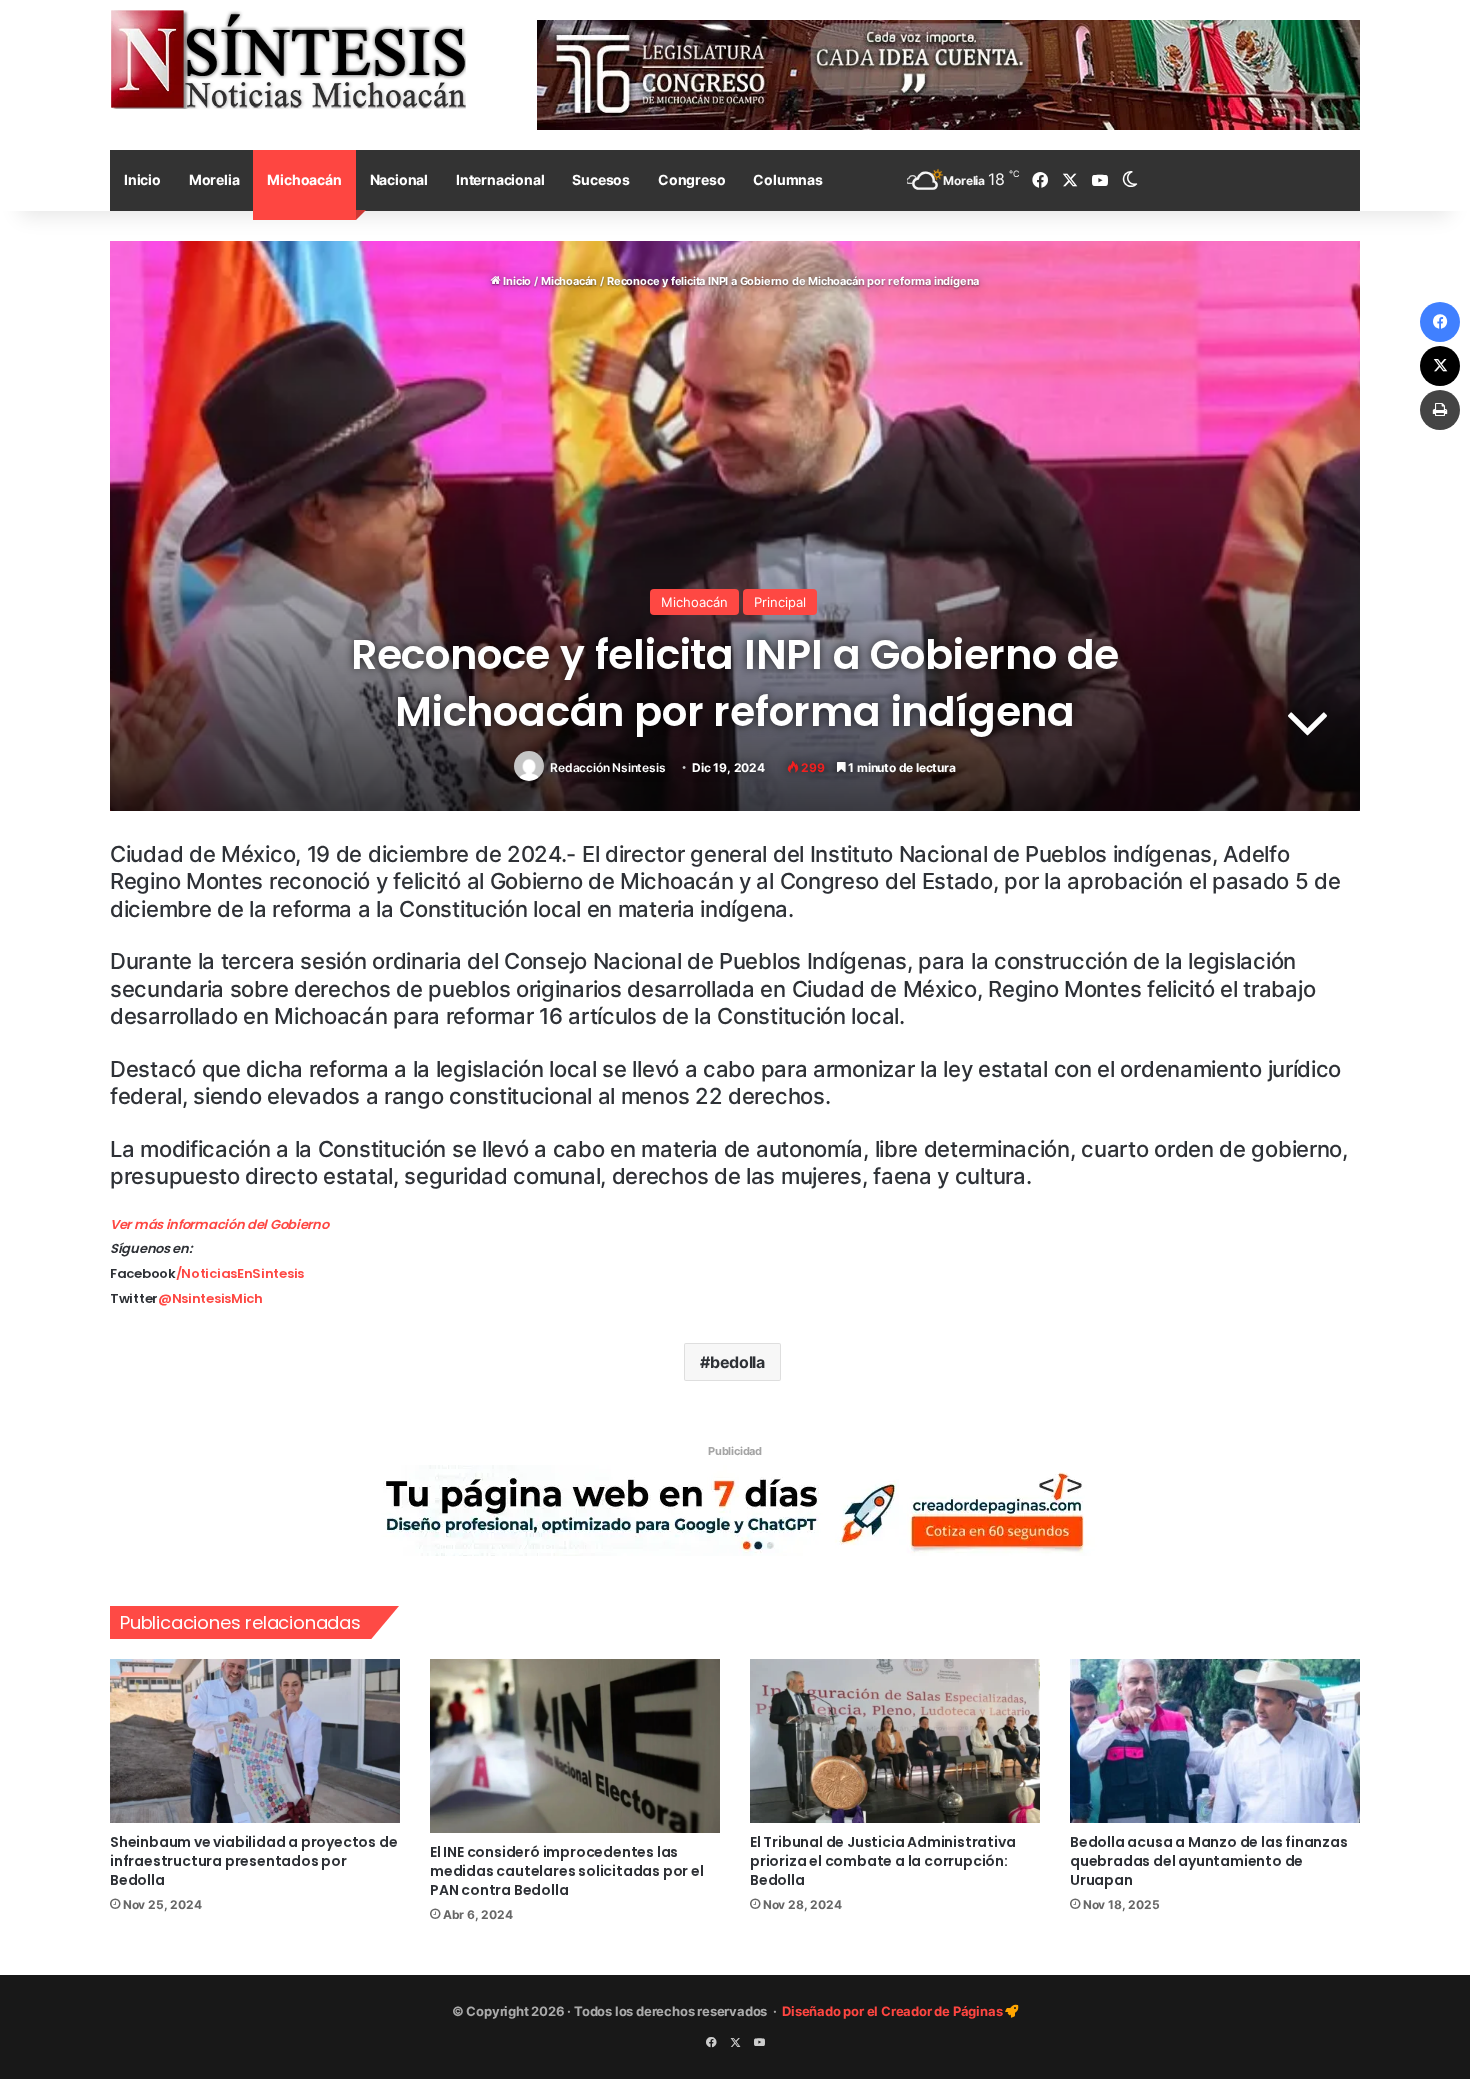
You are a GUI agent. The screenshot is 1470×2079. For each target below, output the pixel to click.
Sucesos (601, 179)
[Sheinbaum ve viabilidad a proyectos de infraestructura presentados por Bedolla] (255, 1741)
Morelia (214, 179)
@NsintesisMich (210, 1298)
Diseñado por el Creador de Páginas (893, 2011)
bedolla (737, 1362)
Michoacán (304, 179)
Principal (780, 602)
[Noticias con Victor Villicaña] (288, 59)
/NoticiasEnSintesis (240, 1273)
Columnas (787, 179)
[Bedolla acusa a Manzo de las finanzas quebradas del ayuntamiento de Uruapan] (1215, 1741)
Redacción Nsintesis (607, 767)
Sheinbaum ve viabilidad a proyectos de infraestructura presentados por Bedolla (253, 1861)
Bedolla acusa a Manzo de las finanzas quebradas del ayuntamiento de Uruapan (1209, 1861)
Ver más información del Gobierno (219, 1224)
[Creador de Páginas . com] (735, 1510)
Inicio (142, 179)
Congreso (691, 179)
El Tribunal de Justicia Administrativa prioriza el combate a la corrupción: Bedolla (882, 1861)
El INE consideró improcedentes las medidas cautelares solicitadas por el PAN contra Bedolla (567, 1871)
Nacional (399, 179)
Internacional (500, 179)
